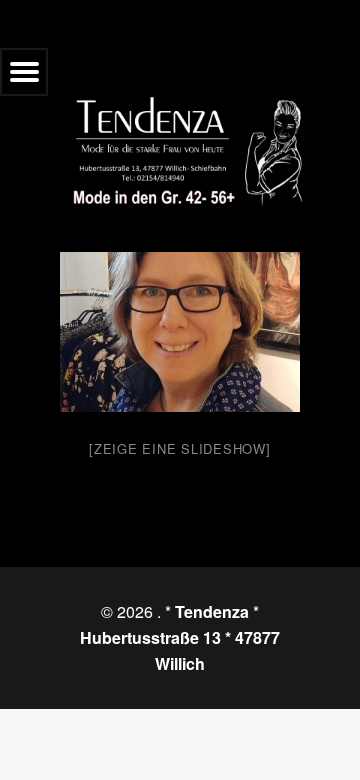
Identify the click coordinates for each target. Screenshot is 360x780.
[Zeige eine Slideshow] (180, 448)
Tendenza (212, 611)
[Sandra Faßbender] (180, 332)
